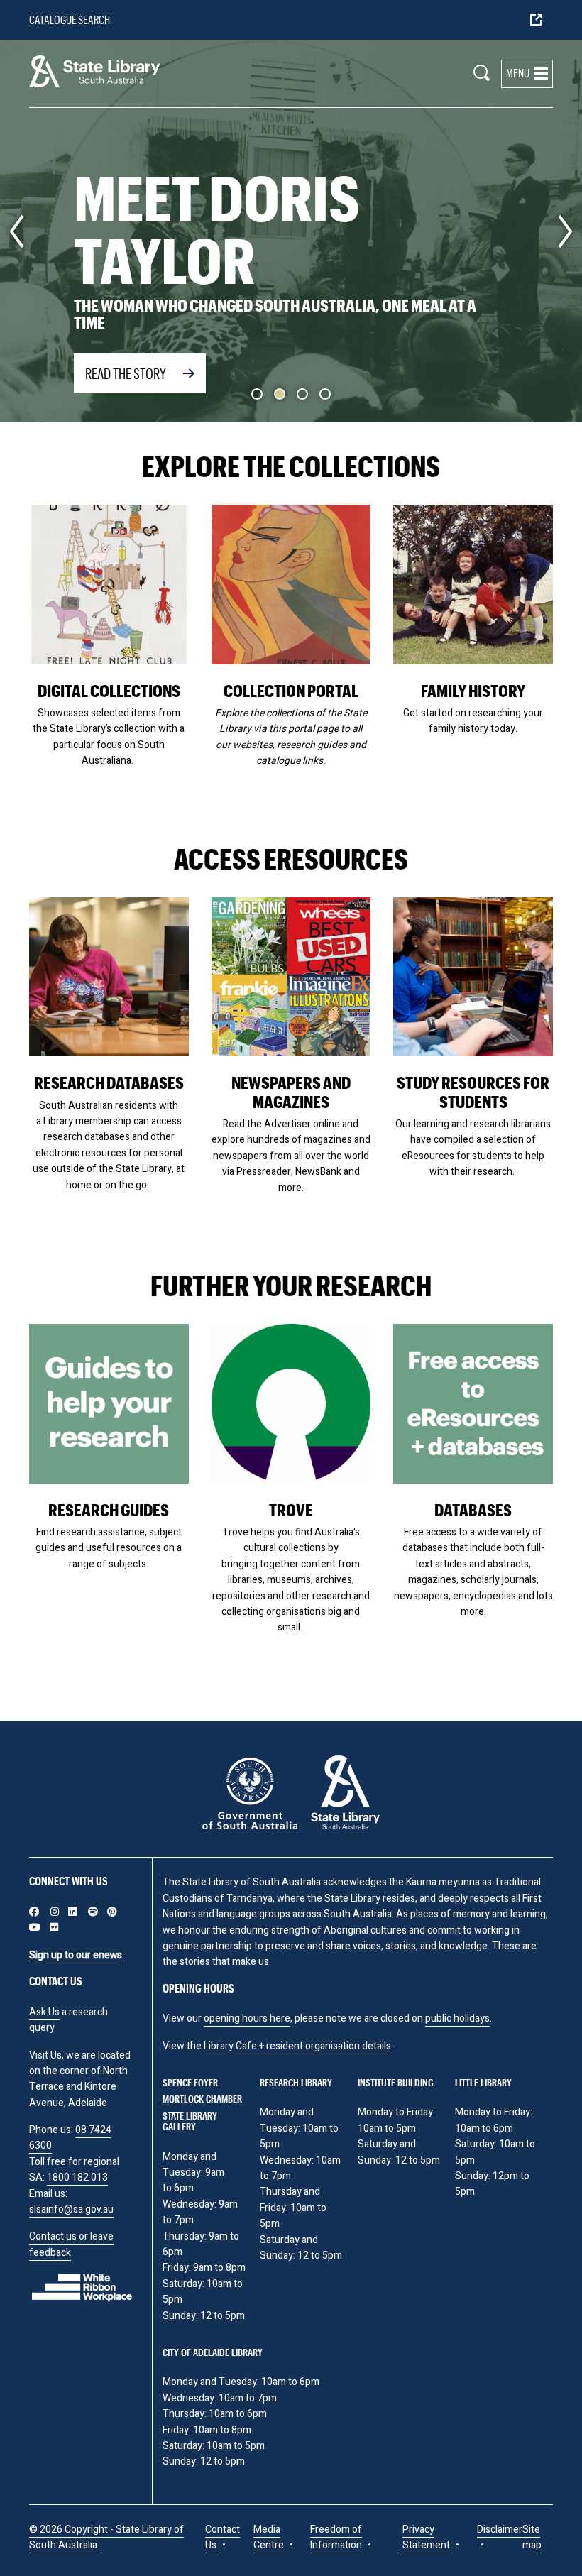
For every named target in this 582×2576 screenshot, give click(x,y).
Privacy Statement (426, 2537)
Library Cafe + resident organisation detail (295, 2046)
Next (565, 231)
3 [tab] (302, 394)
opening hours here (247, 2018)
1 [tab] (257, 394)
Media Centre (269, 2537)
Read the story (126, 373)
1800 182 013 (77, 2177)
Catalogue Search (70, 20)
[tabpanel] (291, 231)
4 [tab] (325, 394)
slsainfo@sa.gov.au (71, 2209)
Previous (17, 231)
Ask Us (44, 2012)
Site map (532, 2537)
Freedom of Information (336, 2537)
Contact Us (223, 2537)
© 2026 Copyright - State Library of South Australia (106, 2537)
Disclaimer (500, 2530)
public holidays (457, 2018)
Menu (518, 73)
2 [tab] (280, 394)
